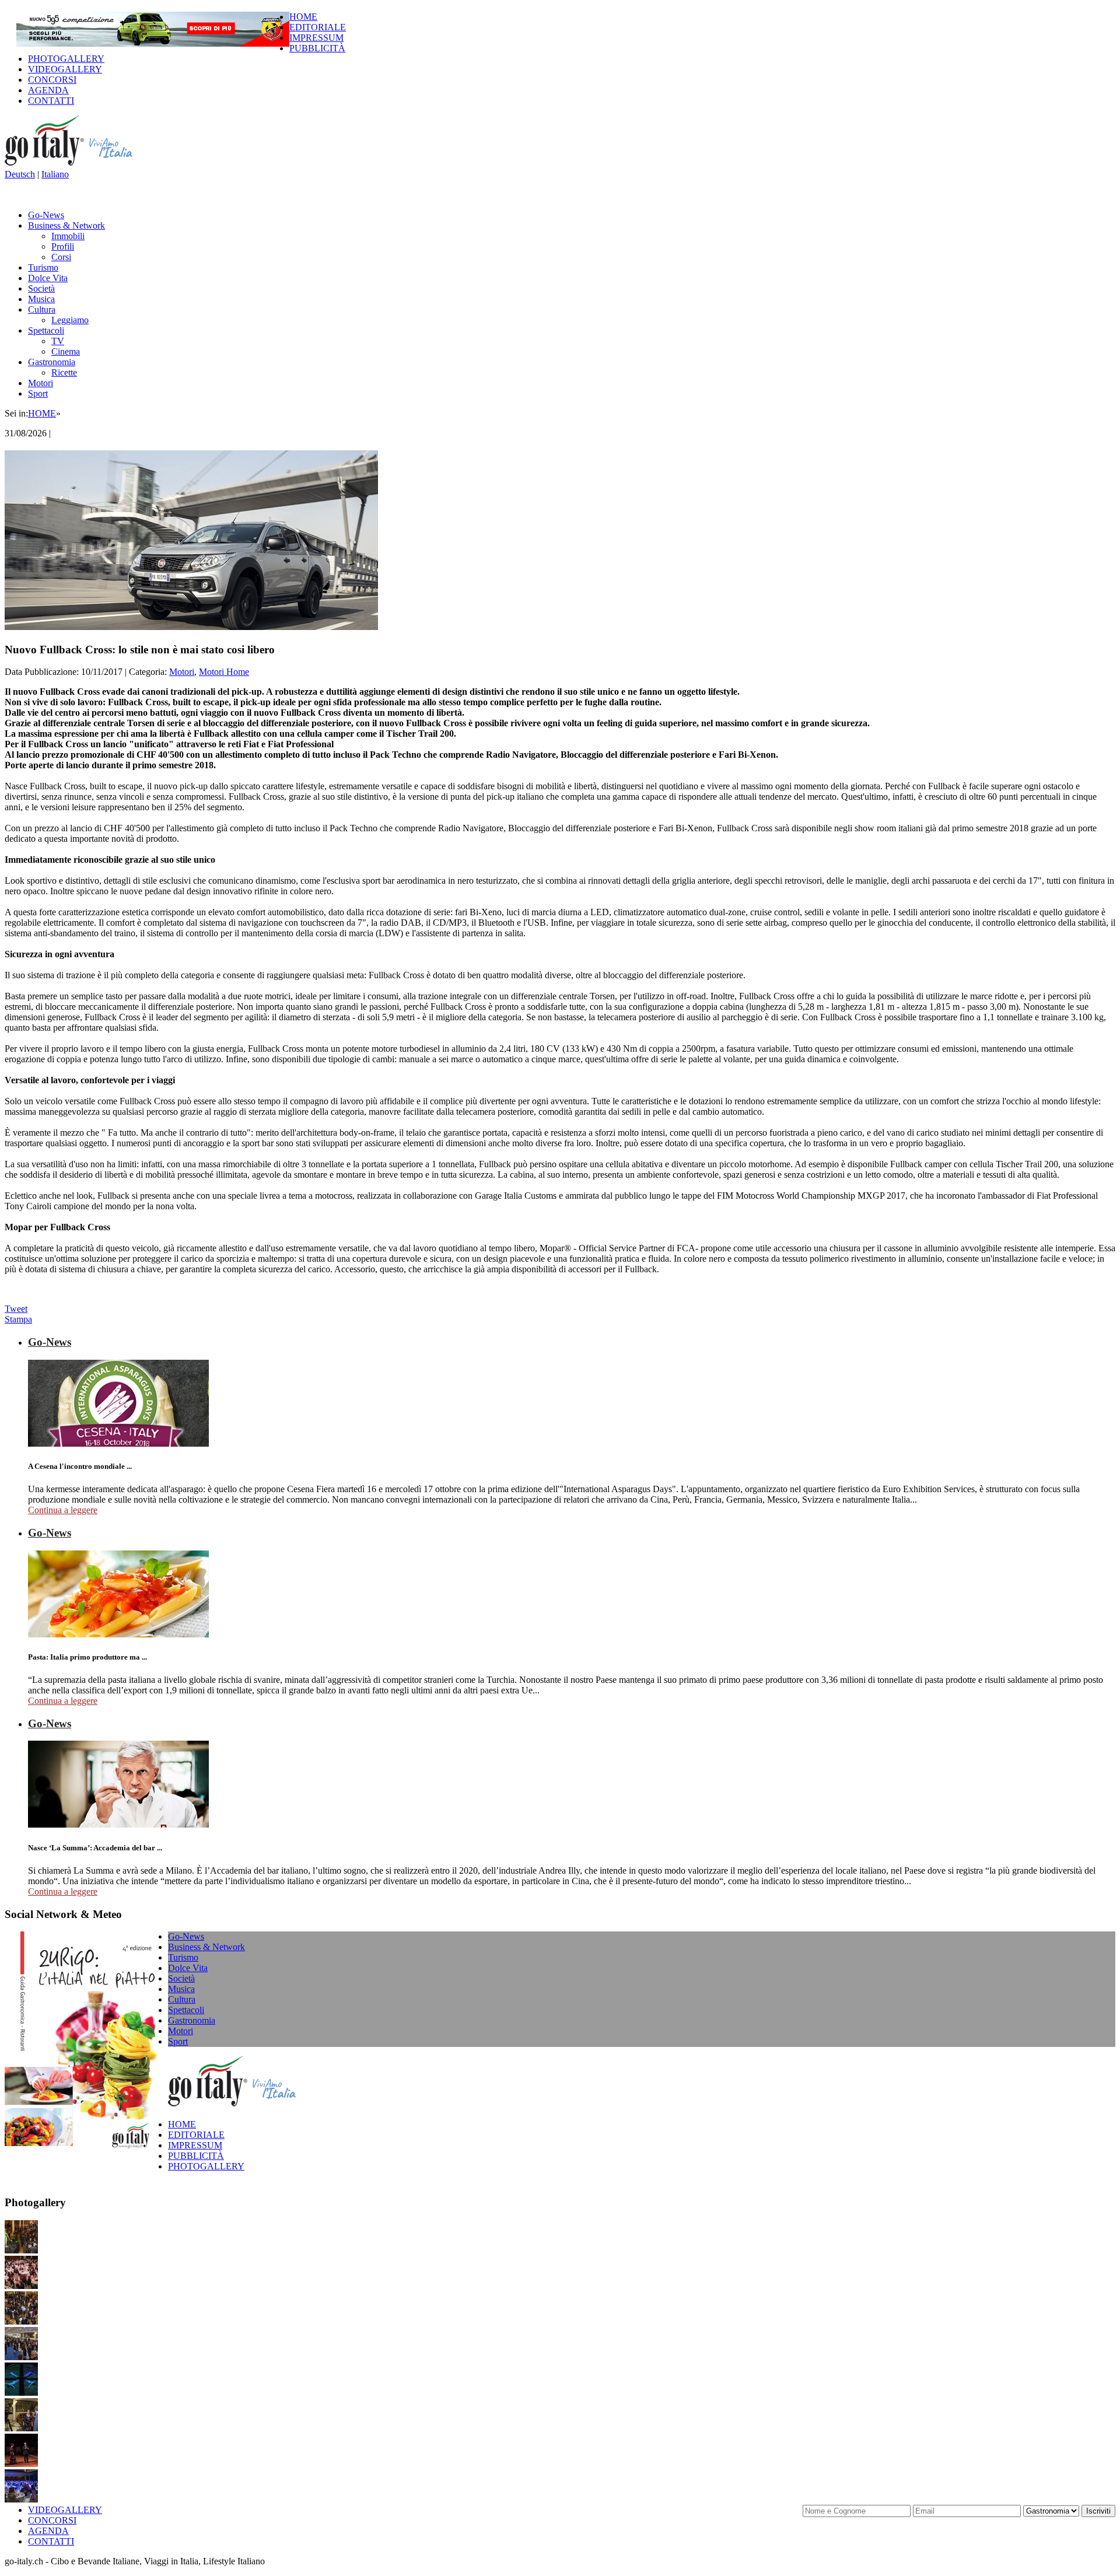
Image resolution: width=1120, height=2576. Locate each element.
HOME (303, 17)
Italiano (55, 174)
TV (58, 341)
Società (41, 288)
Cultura (42, 309)
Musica (41, 299)
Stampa (18, 1319)
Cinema (66, 351)
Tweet (16, 1309)
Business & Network (66, 225)
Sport (38, 393)
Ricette (64, 372)
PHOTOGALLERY (66, 59)
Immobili (68, 236)
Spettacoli (46, 330)
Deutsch (20, 174)
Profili (63, 246)
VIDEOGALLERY (65, 69)
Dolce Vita (48, 278)
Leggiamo (70, 320)
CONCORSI (52, 80)
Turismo (43, 267)
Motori (41, 383)
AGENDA (48, 90)
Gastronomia (52, 362)
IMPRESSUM (316, 38)
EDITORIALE (318, 27)
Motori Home (224, 672)
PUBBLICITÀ (317, 48)
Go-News (46, 215)
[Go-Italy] (78, 164)
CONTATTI (51, 101)
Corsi (61, 257)
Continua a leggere (63, 1510)
